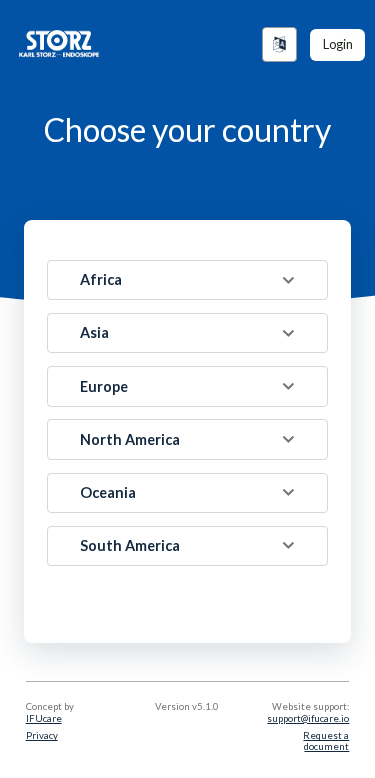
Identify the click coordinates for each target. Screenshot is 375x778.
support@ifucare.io (308, 718)
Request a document (326, 741)
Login (338, 44)
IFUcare (44, 718)
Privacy (42, 735)
